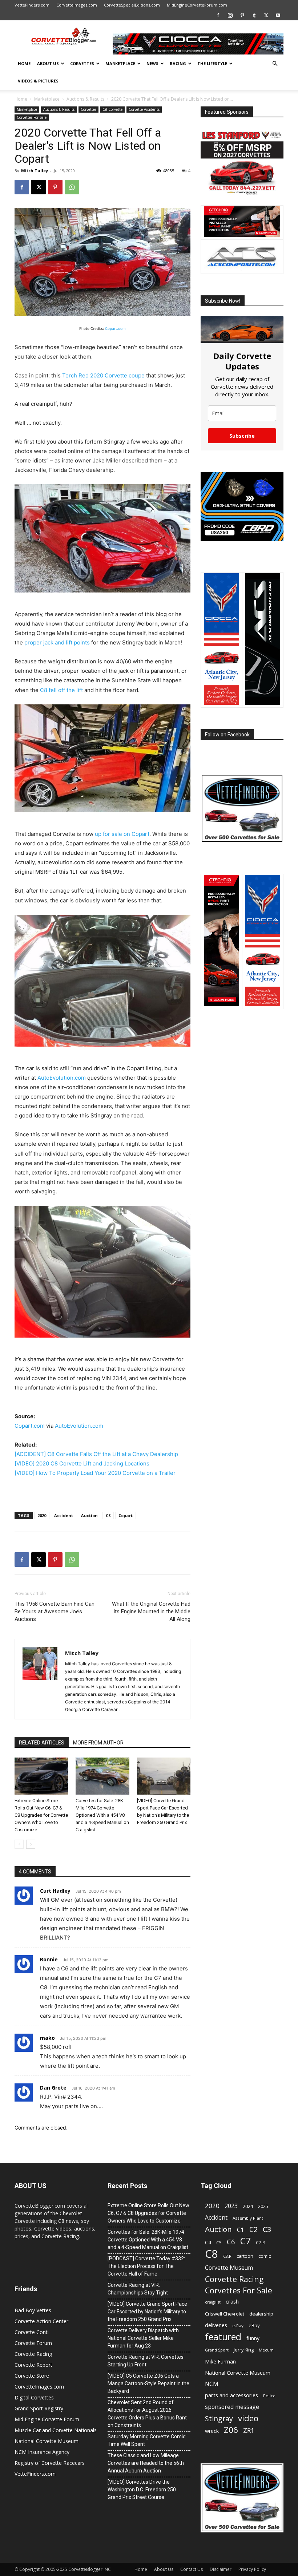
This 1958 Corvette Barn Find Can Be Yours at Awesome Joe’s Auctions (55, 1611)
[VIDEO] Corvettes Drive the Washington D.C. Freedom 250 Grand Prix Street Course (142, 2490)
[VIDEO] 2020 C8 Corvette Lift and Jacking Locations (82, 1463)
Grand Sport (217, 2350)
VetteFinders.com (32, 5)
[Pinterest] (242, 15)
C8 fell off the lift (61, 690)
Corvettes (82, 63)
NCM (212, 2384)
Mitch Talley (35, 171)
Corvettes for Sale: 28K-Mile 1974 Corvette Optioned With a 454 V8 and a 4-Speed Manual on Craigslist (102, 1815)
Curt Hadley (55, 1891)
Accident (64, 1515)
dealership (261, 2314)
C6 (231, 2242)
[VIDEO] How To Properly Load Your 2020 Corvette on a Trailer (95, 1473)
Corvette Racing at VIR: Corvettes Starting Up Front (146, 2361)
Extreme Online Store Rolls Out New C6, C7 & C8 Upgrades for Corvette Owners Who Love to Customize (41, 1815)
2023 (231, 2206)
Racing (178, 63)
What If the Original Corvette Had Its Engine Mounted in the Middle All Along (151, 1611)
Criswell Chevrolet (225, 2314)
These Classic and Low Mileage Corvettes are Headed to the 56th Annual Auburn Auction (146, 2463)
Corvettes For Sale (32, 117)
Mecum (266, 2350)
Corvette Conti (32, 2332)
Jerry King (244, 2350)
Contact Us (192, 2569)
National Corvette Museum (47, 2441)
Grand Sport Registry (39, 2408)
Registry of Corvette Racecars (50, 2463)
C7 (245, 2241)
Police (269, 2396)
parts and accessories (231, 2395)
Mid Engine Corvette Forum (47, 2419)
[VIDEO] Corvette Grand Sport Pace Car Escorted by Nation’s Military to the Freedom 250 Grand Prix (147, 2312)
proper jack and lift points (57, 642)
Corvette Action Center (41, 2321)
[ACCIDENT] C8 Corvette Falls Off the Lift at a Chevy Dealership (96, 1454)
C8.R (227, 2256)
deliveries (216, 2325)
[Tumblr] (254, 15)
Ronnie (49, 1959)
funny (253, 2338)
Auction (89, 1515)
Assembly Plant (248, 2218)
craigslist (213, 2302)
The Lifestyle (212, 63)
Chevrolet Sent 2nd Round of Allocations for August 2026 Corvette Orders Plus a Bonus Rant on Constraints (147, 2414)
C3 (267, 2230)
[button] (275, 64)
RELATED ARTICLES (42, 1743)
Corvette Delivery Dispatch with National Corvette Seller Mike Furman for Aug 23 (143, 2338)
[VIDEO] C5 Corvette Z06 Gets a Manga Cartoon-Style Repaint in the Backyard (148, 2383)
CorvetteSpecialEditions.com (132, 5)
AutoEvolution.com (62, 1078)
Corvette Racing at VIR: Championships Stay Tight (138, 2289)
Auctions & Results (85, 99)
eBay (254, 2325)
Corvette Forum (33, 2343)
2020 (42, 1515)
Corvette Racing (33, 2354)
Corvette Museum (229, 2268)
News (152, 63)
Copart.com (115, 328)
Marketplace (120, 63)
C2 (253, 2229)
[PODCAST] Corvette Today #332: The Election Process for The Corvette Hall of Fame (146, 2266)
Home (24, 63)
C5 (219, 2243)
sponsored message (232, 2407)
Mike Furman (220, 2361)
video (248, 2418)
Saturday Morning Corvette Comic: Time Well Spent (147, 2440)
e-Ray (238, 2326)
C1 (241, 2230)
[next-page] (31, 1844)
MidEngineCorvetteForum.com (197, 5)
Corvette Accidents (144, 109)
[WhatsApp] (72, 187)
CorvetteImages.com (77, 5)
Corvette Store (32, 2376)
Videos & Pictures (38, 81)
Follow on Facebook (227, 735)
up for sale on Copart (122, 834)
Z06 (231, 2430)
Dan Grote (53, 2088)
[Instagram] (230, 15)
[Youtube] (278, 15)
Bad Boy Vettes (33, 2310)
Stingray (219, 2419)
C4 (208, 2242)
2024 (248, 2206)
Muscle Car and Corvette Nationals (56, 2430)
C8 (108, 1515)
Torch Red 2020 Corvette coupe (103, 375)
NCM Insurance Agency (42, 2452)
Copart (126, 1515)
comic (265, 2256)
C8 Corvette (112, 109)
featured (223, 2337)
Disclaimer (221, 2569)
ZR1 (249, 2431)
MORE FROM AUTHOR (98, 1743)
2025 (263, 2206)
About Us (48, 63)
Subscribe (242, 436)
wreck (212, 2431)
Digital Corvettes (34, 2397)
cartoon (245, 2256)
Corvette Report (33, 2365)
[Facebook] (218, 15)
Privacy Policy (252, 2569)
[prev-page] (19, 1844)
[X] (266, 15)
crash (232, 2301)
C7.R (260, 2243)
